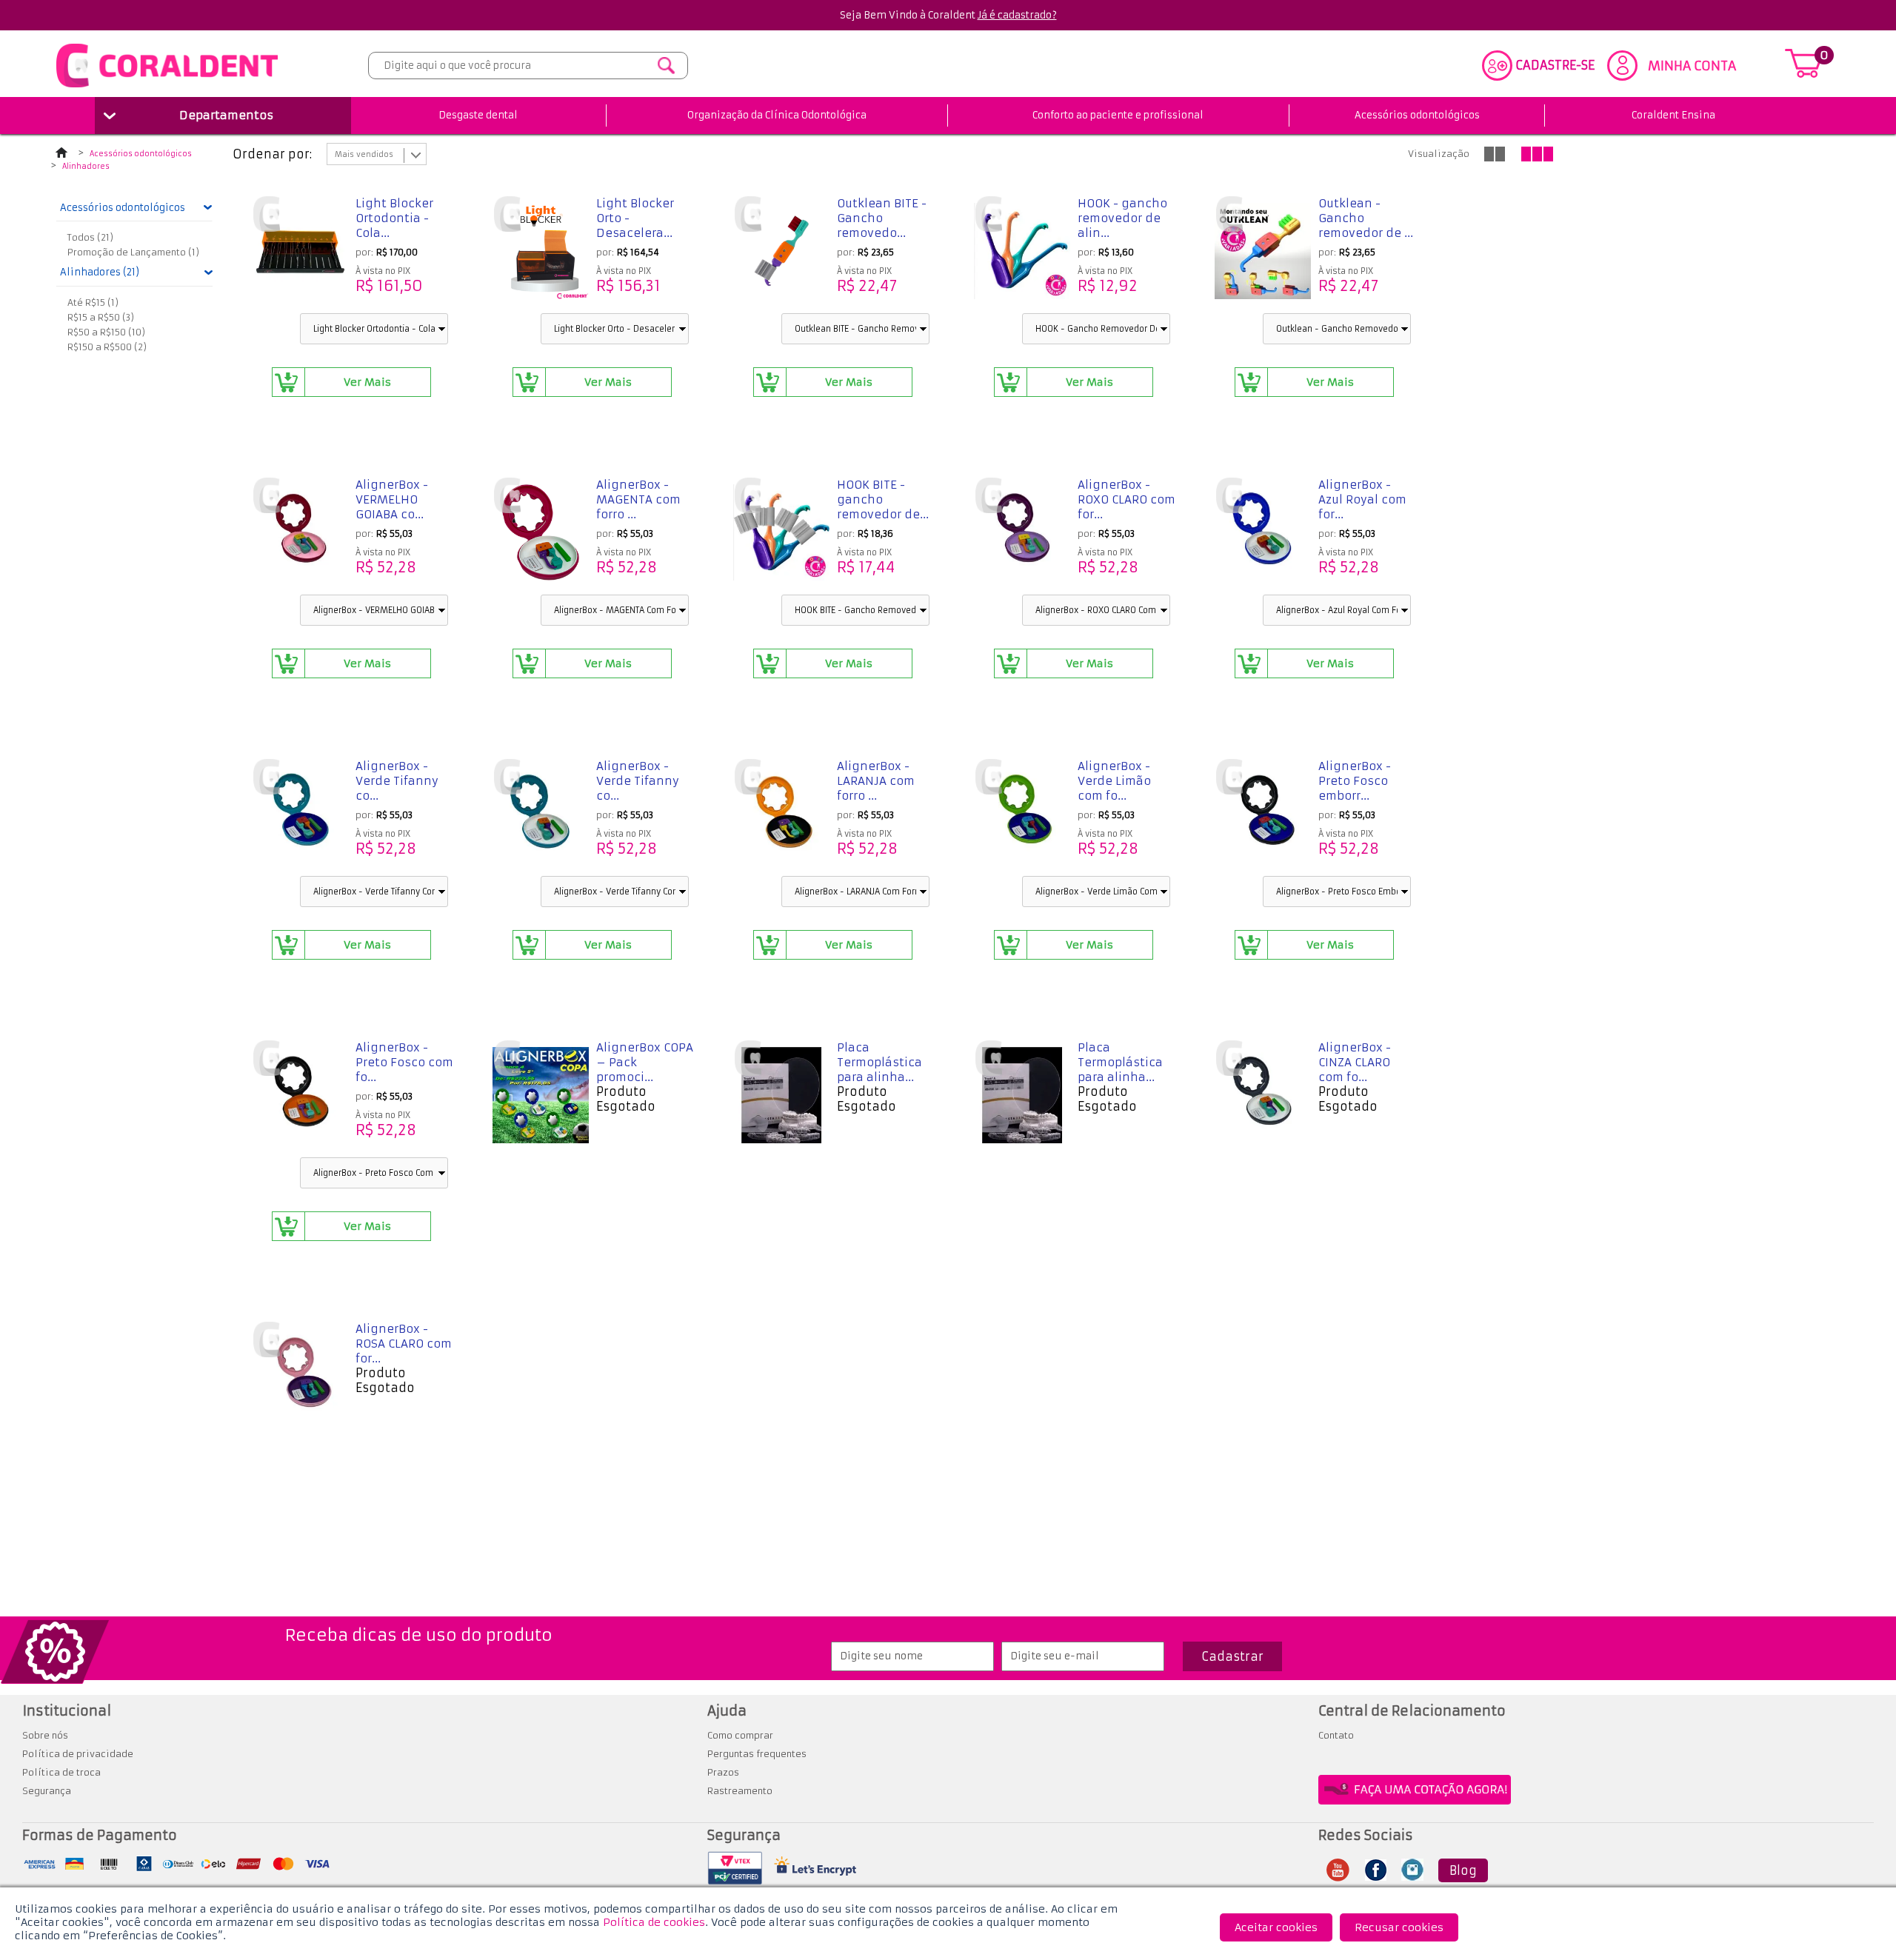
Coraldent (65, 155)
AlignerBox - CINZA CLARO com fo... (1355, 1062)
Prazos (723, 1772)
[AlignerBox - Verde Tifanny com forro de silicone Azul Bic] (300, 815)
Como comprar (740, 1735)
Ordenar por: (272, 154)
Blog (1463, 1870)
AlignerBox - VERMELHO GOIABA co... (392, 499)
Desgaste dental (478, 115)
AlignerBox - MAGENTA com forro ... (638, 499)
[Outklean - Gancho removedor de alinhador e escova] (1263, 252)
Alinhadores (86, 167)
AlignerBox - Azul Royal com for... (1362, 499)
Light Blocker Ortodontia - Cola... (394, 218)
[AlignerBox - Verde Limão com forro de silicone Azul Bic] (1022, 815)
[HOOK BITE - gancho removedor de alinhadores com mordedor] (781, 534)
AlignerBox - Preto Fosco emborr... (1355, 781)
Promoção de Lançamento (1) (133, 252)
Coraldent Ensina (1673, 115)
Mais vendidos (364, 154)
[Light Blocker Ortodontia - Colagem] (300, 252)
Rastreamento (740, 1791)
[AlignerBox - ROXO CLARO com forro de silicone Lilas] (1022, 534)
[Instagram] (1412, 1876)
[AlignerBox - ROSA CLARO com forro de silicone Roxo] (300, 1378)
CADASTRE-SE (1555, 65)
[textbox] (528, 66)
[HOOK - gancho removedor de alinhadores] (1022, 252)
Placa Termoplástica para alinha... (879, 1062)
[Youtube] (1338, 1877)
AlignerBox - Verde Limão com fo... (1114, 781)
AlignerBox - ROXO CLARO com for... (1126, 499)
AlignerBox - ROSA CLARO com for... (404, 1344)
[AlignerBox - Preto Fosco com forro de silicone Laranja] (300, 1097)
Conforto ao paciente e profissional (1118, 115)
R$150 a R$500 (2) (107, 347)
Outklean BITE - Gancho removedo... (882, 218)
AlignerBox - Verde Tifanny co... (397, 781)
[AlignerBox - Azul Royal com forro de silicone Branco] (1263, 534)
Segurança (47, 1791)
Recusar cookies (1399, 1927)
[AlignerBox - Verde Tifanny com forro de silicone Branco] (541, 815)
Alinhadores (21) (100, 272)
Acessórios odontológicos (1417, 115)
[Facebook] (1376, 1876)
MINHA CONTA (1692, 66)
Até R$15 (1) (93, 302)
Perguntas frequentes (757, 1754)
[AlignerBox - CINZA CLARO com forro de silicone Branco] (1263, 1097)
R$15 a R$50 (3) (101, 317)
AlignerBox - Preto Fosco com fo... (404, 1062)
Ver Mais (367, 382)
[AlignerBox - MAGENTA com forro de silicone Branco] (541, 534)
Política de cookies (654, 1922)
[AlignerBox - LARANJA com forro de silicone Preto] (781, 815)
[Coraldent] (167, 87)
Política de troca (61, 1772)
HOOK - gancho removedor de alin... (1122, 218)
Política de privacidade (78, 1754)
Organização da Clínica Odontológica (777, 115)
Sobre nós (45, 1735)
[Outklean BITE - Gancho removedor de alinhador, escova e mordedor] (781, 252)
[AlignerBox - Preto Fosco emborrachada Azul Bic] (1263, 815)
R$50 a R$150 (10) (106, 332)
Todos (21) (90, 237)
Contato (1336, 1735)
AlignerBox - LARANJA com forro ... (876, 781)
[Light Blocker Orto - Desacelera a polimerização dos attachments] (541, 252)
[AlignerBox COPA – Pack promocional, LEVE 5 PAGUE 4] (541, 1097)
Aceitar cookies (1276, 1927)
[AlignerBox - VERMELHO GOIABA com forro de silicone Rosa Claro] (300, 534)
